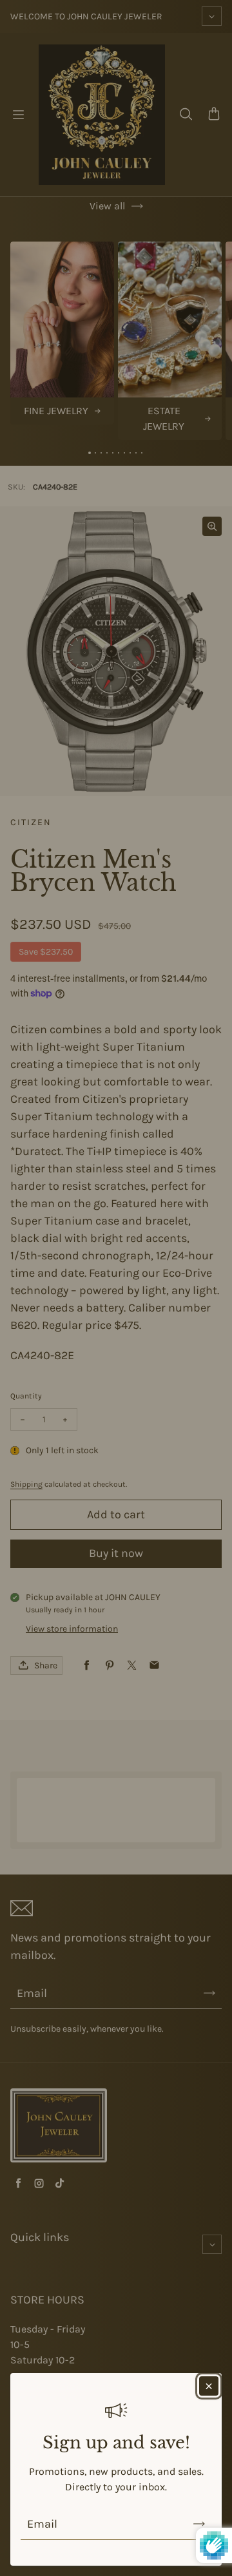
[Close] (209, 2386)
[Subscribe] (199, 2524)
